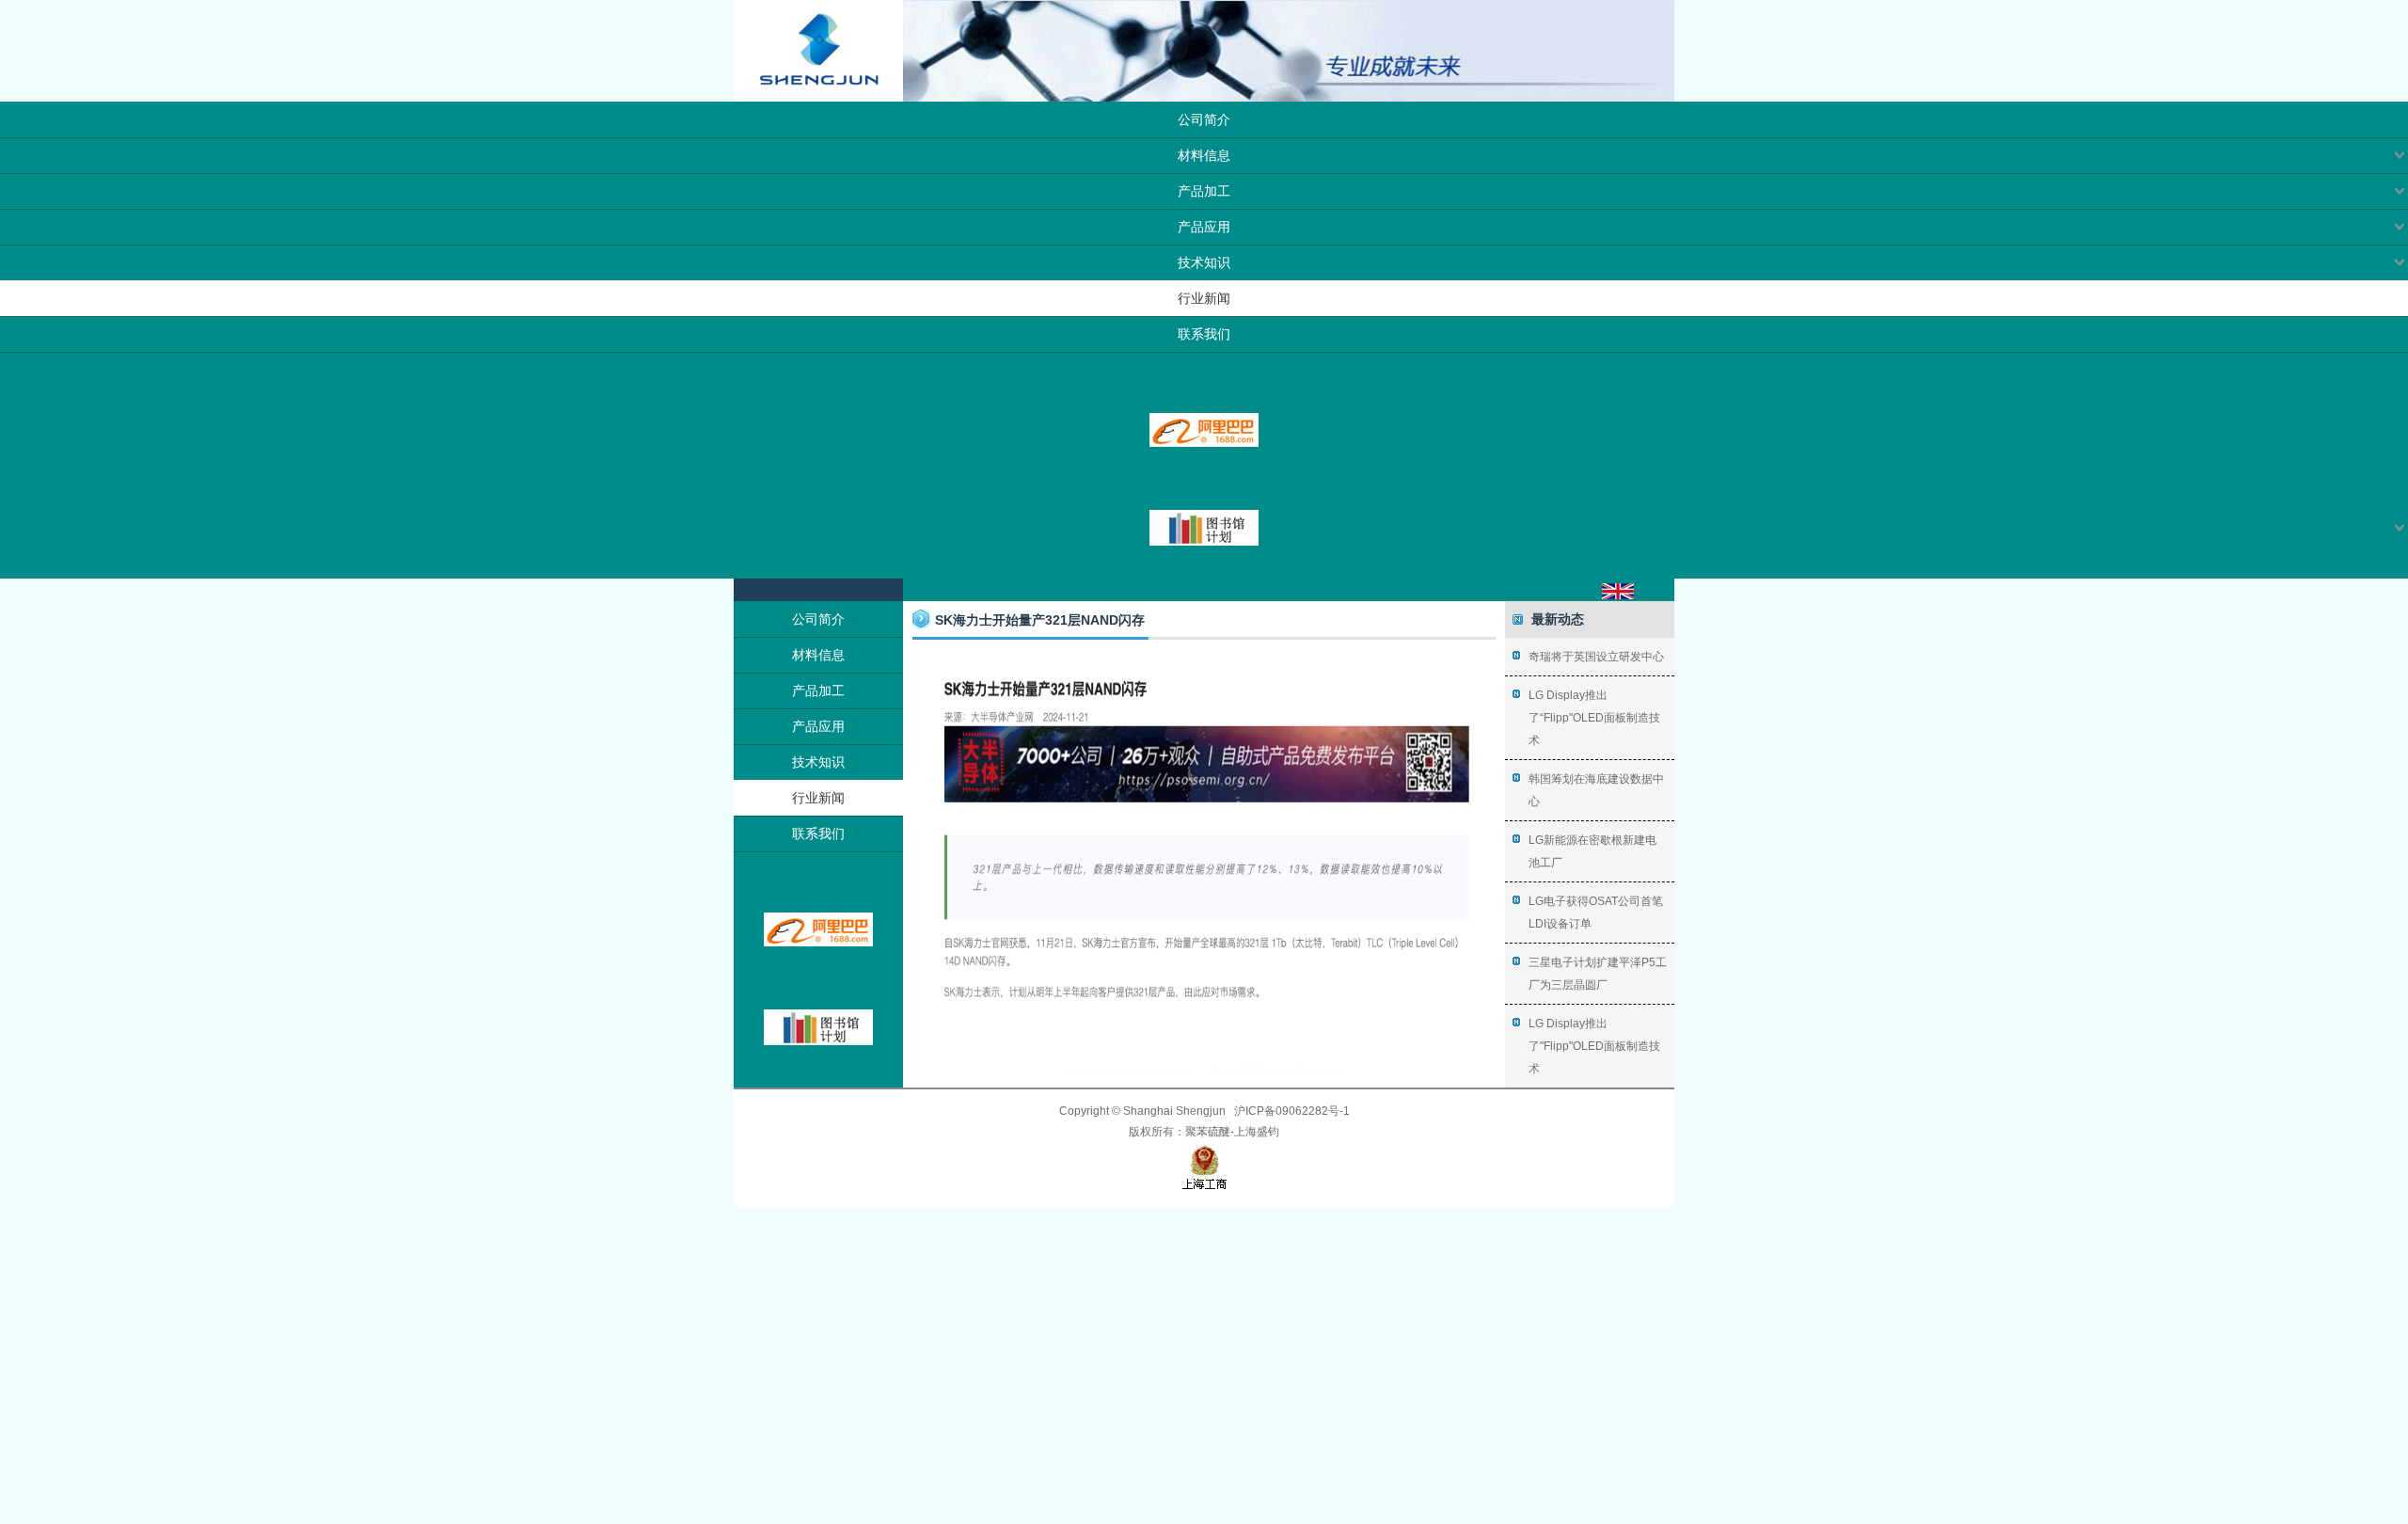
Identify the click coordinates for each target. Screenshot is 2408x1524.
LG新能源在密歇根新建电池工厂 (1592, 851)
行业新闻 (1204, 298)
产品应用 (1204, 227)
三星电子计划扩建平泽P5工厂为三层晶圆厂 (1598, 974)
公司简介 (1204, 119)
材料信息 (1204, 155)
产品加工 (1204, 191)
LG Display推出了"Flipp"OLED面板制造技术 (1594, 1046)
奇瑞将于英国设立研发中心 (1596, 657)
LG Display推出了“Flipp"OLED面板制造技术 (1594, 718)
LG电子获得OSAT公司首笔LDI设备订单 (1596, 913)
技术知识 (1204, 262)
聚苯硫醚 (1208, 1132)
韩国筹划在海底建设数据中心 (1596, 790)
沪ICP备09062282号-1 (1292, 1111)
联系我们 (1204, 334)
